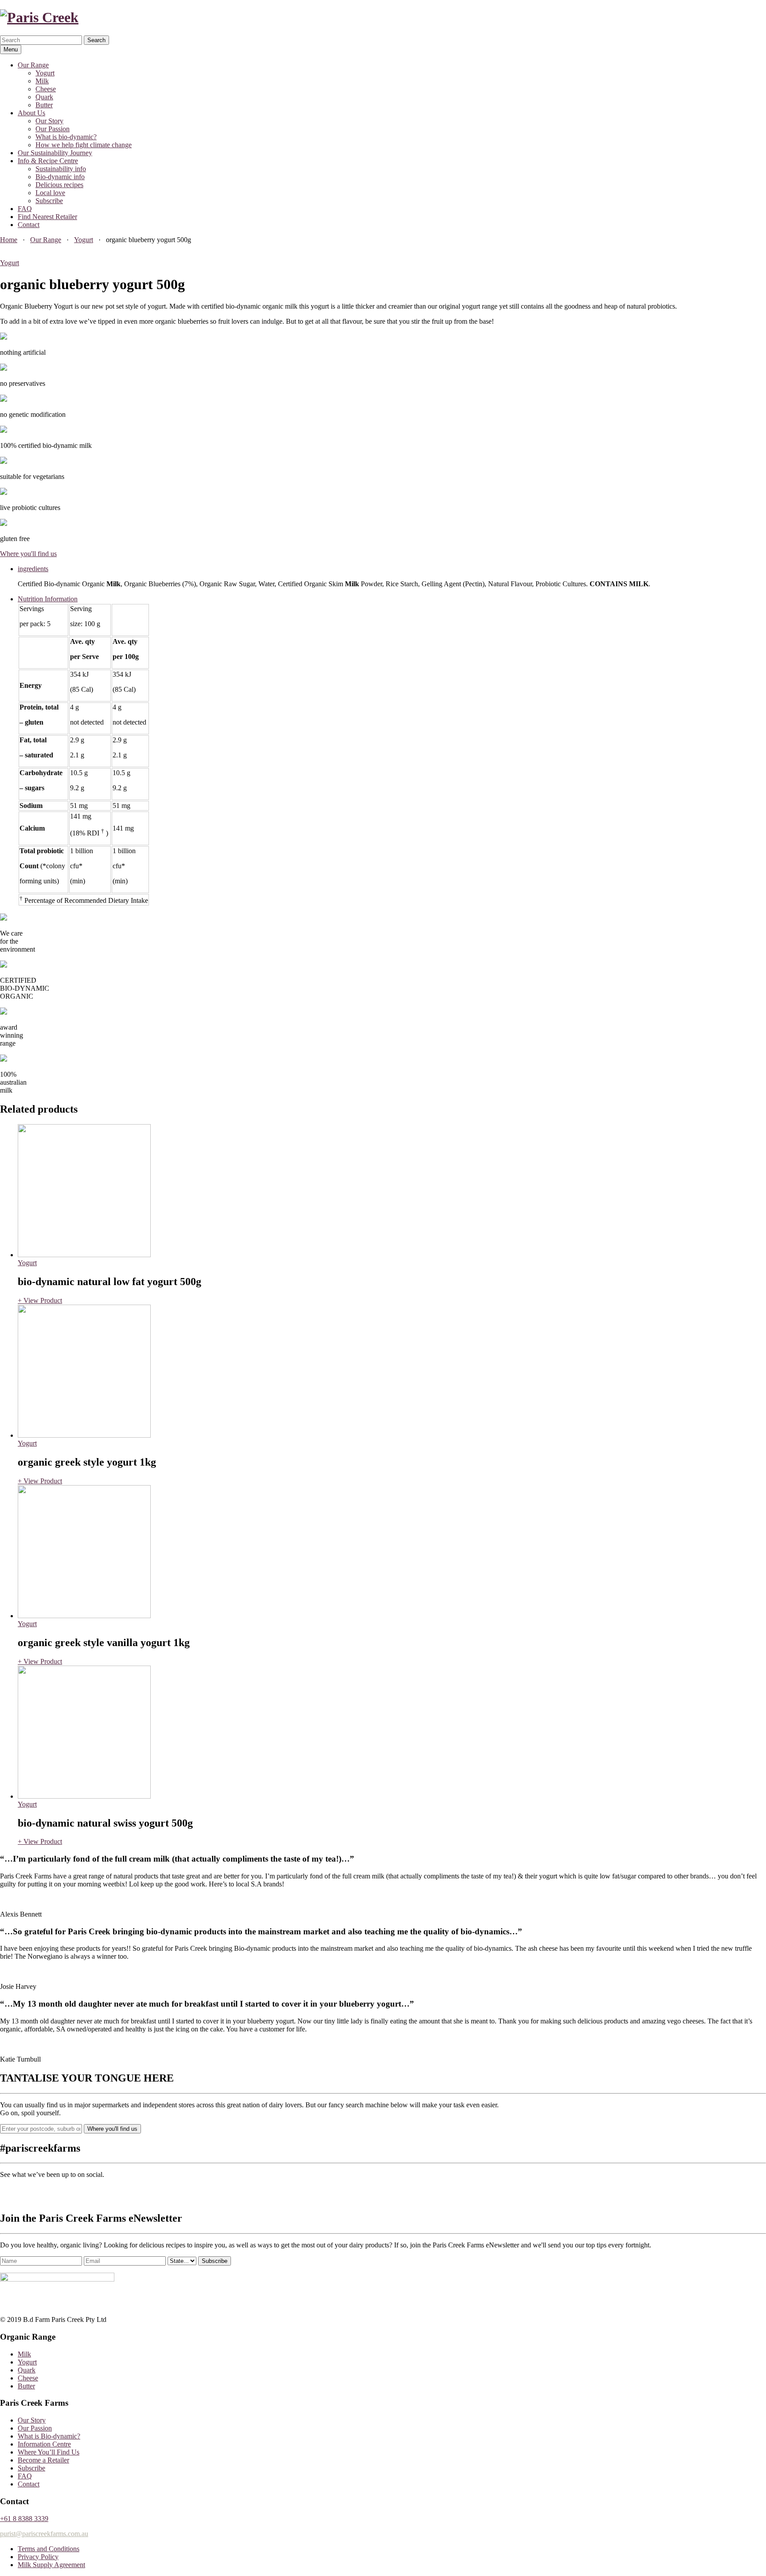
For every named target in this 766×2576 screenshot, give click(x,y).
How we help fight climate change (84, 145)
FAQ (25, 209)
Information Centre (44, 2444)
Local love (50, 193)
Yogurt (45, 73)
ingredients (33, 569)
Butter (44, 105)
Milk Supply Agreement (51, 2565)
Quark (44, 97)
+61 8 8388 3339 (24, 2519)
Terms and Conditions (49, 2549)
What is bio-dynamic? (66, 137)
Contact (29, 225)
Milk (42, 81)
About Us (31, 113)
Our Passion (53, 129)
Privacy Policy (38, 2557)
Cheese (46, 89)
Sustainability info (61, 169)
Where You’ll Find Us (49, 2452)
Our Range (33, 65)
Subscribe (49, 201)
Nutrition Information (48, 599)
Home (9, 240)
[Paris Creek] (39, 17)
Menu (11, 49)
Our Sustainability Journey (55, 153)
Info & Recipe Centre (48, 161)
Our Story (49, 121)
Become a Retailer (43, 2460)
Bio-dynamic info (60, 177)
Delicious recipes (59, 185)
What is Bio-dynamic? (49, 2436)
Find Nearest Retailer (47, 217)
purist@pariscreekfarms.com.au (44, 2534)
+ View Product (40, 1300)
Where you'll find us (28, 554)
